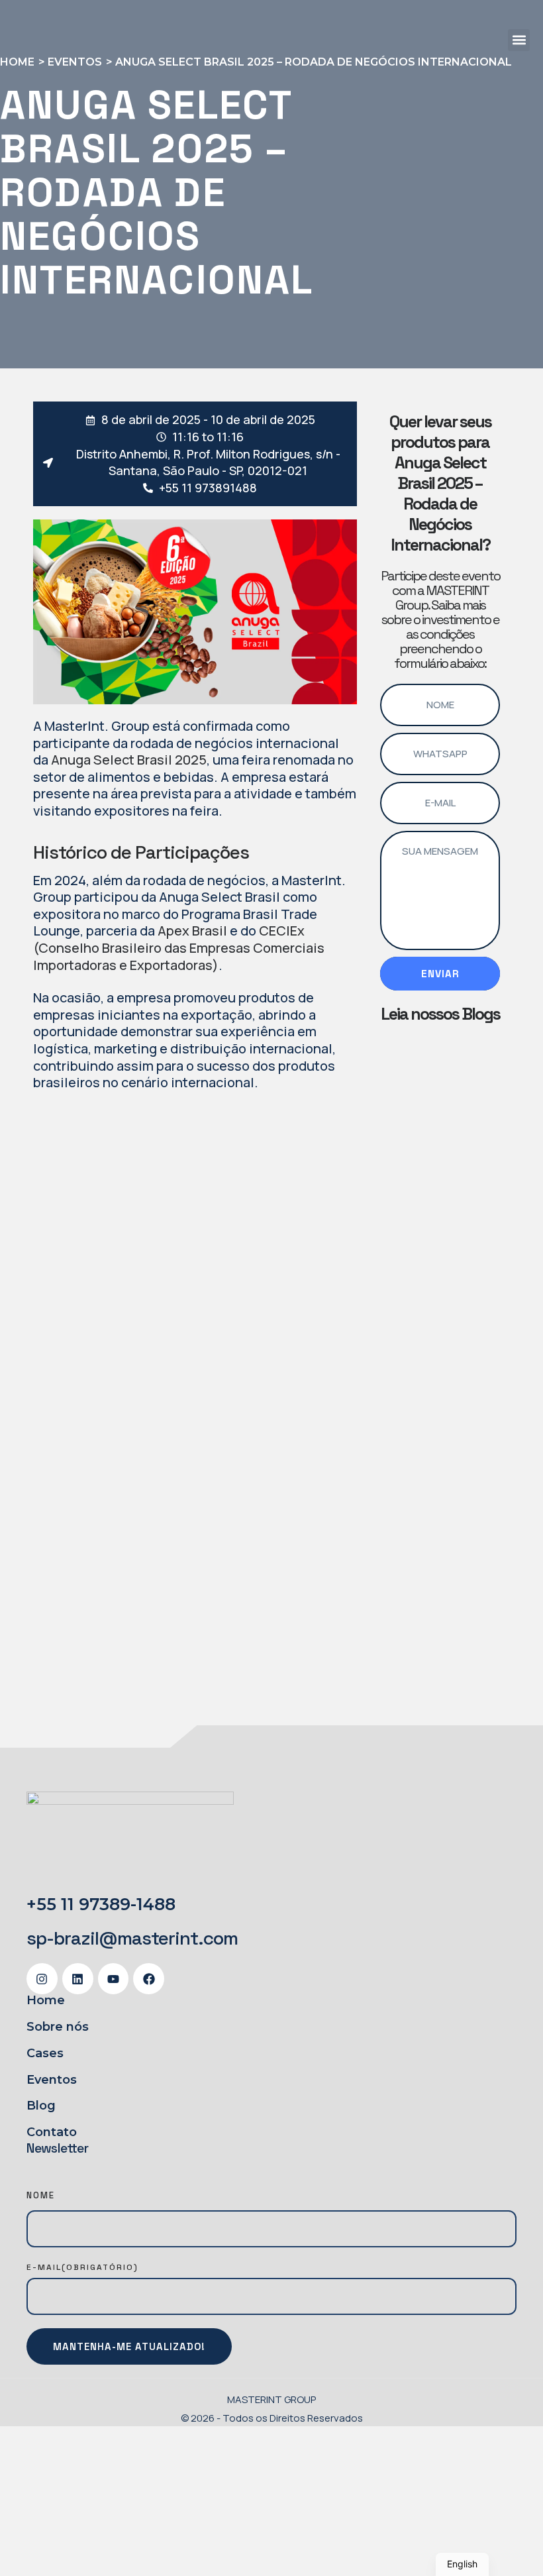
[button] (519, 40)
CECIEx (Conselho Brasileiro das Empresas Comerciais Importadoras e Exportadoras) (179, 947)
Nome (41, 2195)
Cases (45, 2053)
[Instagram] (42, 1979)
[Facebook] (149, 1979)
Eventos (52, 2080)
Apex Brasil (192, 931)
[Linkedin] (78, 1979)
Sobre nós (58, 2027)
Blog (41, 2106)
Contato (52, 2132)
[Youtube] (114, 1979)
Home (46, 2000)
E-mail (82, 2267)
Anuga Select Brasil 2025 (129, 760)
